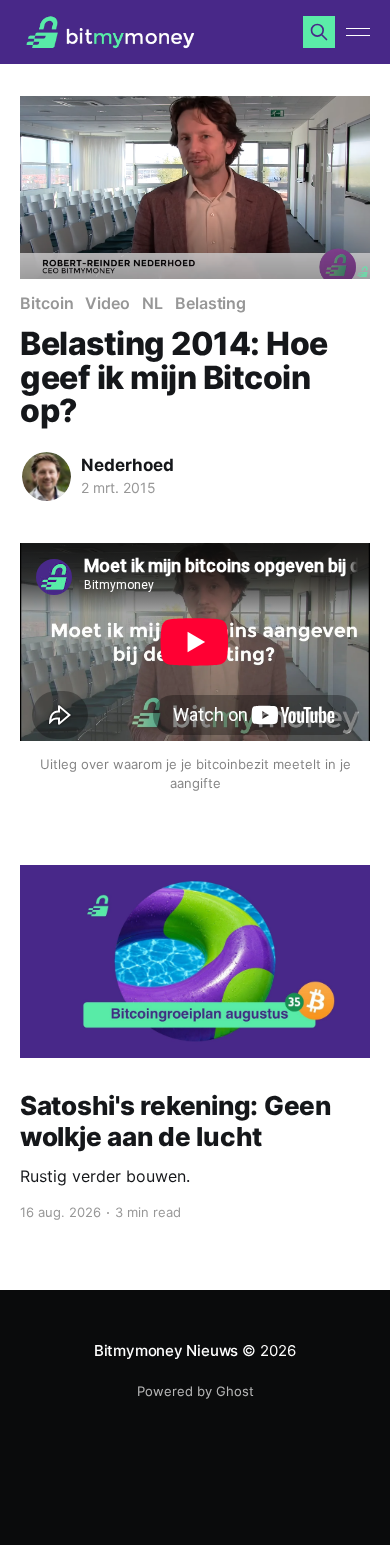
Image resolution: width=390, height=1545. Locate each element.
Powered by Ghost (195, 1391)
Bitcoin (46, 303)
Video (107, 303)
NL (152, 303)
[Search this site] (319, 32)
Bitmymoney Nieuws (166, 1350)
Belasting (210, 303)
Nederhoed (127, 465)
